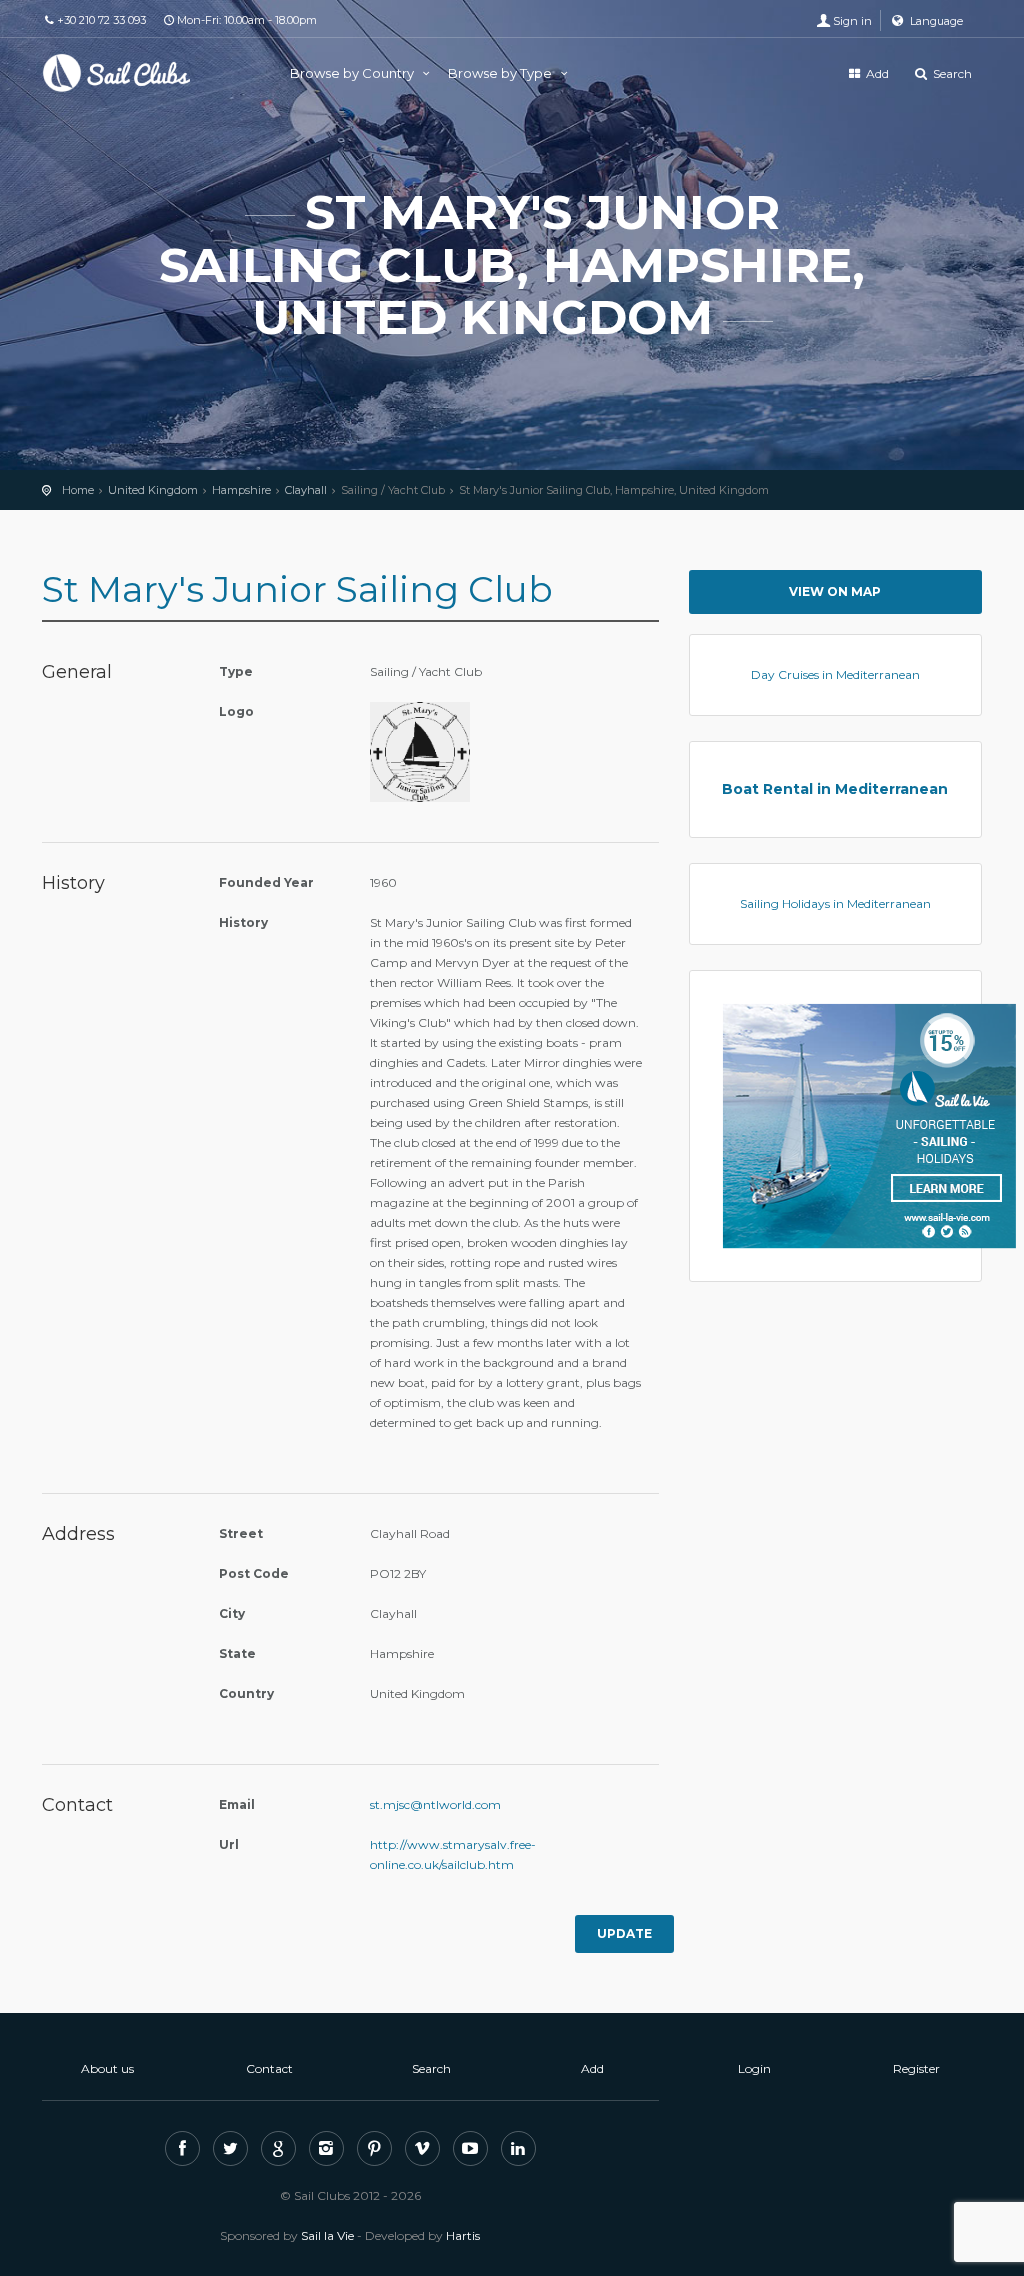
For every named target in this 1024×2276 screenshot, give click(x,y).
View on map (835, 591)
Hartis (463, 2235)
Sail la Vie (327, 2235)
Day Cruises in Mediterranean (835, 674)
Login (754, 2068)
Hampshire (241, 490)
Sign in (852, 21)
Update (624, 1933)
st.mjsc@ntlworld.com (435, 1804)
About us (107, 2068)
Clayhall (306, 490)
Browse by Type (501, 73)
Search (951, 73)
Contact (269, 2068)
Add (876, 73)
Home (78, 490)
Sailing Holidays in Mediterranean (835, 903)
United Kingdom (153, 490)
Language (935, 21)
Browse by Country (353, 73)
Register (916, 2068)
